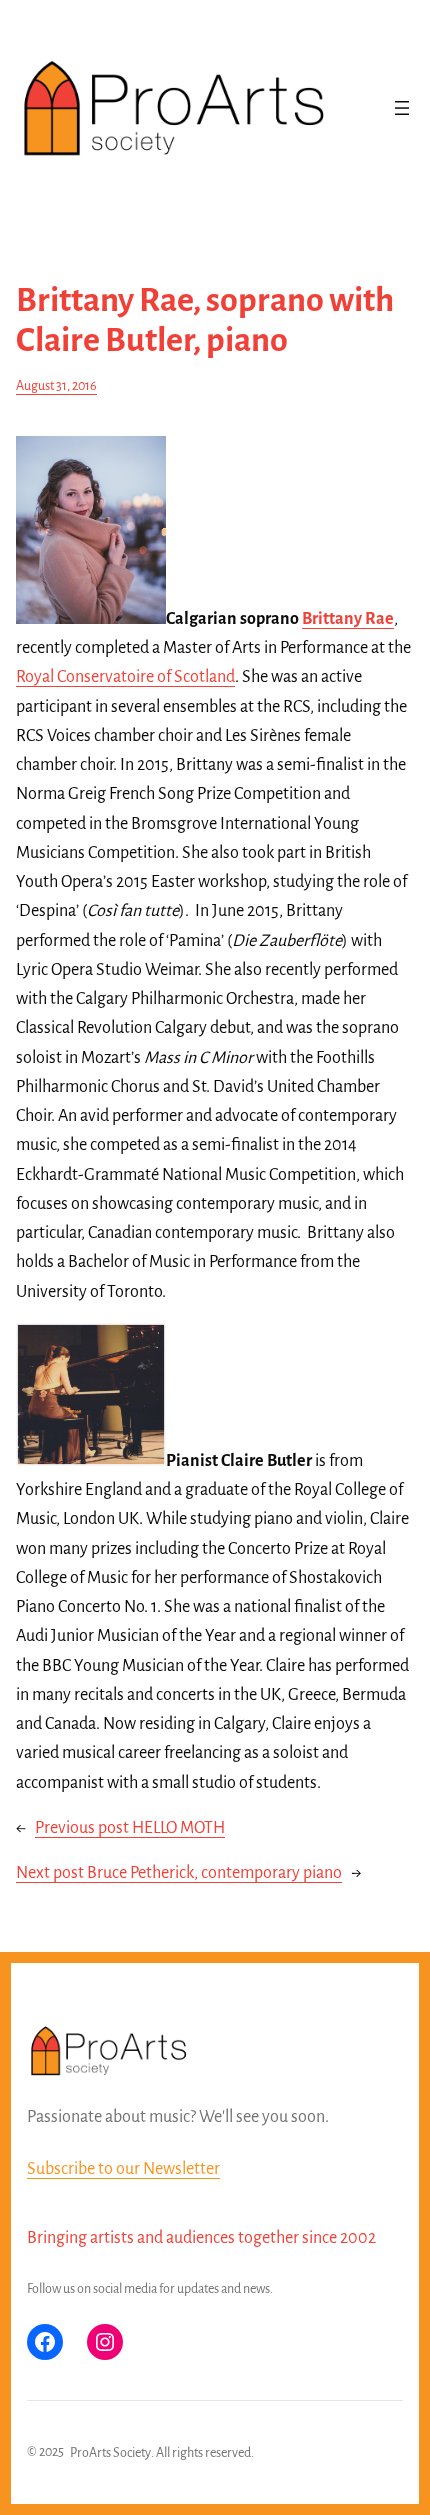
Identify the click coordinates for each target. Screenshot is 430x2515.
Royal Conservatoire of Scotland (125, 677)
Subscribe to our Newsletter (123, 2169)
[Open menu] (402, 108)
